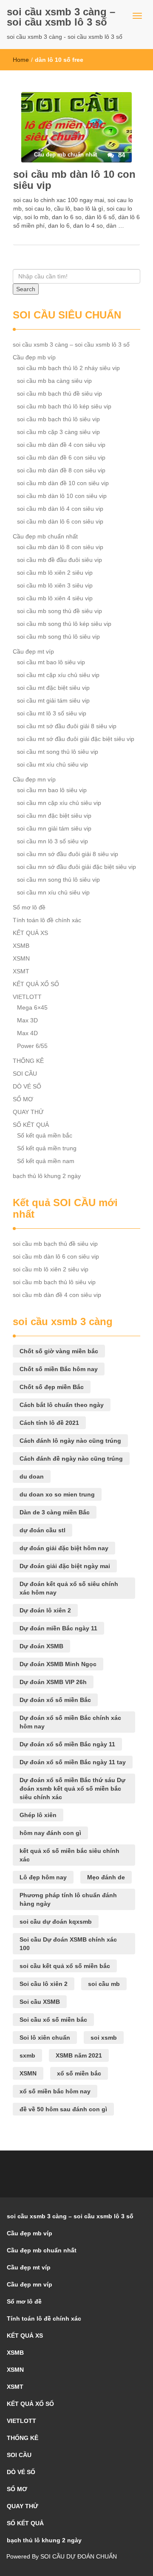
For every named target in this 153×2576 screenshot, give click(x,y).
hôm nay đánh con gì (50, 1833)
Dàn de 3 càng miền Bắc (55, 1512)
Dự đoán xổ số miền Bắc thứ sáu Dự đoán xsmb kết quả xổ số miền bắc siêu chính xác (72, 1789)
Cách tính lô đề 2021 (49, 1423)
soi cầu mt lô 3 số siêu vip (52, 713)
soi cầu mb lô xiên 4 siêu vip (55, 598)
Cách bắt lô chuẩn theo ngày (62, 1405)
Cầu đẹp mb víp (34, 357)
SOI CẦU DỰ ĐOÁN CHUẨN (79, 2556)
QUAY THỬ (28, 1112)
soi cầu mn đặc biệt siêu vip (54, 816)
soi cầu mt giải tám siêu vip (53, 700)
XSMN (21, 958)
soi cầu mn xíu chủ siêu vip (53, 892)
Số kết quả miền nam (46, 1161)
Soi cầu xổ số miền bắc (53, 2020)
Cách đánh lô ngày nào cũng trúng (70, 1441)
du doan (32, 1476)
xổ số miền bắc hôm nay (55, 2091)
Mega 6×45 (32, 1007)
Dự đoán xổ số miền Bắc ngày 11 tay (73, 1762)
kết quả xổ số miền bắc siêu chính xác (69, 1855)
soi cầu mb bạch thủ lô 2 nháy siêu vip (68, 368)
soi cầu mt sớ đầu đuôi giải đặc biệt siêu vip (76, 739)
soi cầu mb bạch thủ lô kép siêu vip (64, 406)
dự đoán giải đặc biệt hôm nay (64, 1548)
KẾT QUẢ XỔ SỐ (36, 984)
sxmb (27, 2055)
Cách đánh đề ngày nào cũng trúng (71, 1459)
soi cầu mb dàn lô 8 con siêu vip (60, 547)
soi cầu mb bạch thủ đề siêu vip (59, 394)
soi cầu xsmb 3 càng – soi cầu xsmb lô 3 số (61, 17)
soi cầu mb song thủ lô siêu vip (58, 637)
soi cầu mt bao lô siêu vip (51, 662)
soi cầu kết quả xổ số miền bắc (65, 1966)
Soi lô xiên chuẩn (45, 2038)
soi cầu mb (104, 1984)
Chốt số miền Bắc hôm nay (59, 1369)
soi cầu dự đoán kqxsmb (56, 1922)
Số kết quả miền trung (47, 1148)
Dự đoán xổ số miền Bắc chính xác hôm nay (70, 1722)
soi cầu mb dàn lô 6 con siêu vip (60, 521)
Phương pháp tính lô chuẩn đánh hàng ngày (68, 1899)
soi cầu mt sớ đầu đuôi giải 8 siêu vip (67, 726)
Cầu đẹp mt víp (33, 651)
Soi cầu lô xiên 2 (44, 1984)
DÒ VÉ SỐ (27, 1086)
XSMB (21, 946)
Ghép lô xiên (38, 1815)
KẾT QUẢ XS (30, 933)
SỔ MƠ (23, 1099)
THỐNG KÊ (28, 1061)
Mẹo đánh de (106, 1877)
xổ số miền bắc (79, 2073)
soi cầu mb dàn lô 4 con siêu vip (60, 509)
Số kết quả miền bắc (45, 1135)
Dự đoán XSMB (41, 1646)
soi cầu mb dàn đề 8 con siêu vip (61, 470)
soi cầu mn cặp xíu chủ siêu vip (59, 803)
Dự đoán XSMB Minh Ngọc (58, 1664)
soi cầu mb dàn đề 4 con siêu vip (61, 445)
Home (21, 60)
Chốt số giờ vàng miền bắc (59, 1351)
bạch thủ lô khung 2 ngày (47, 1176)
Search (26, 289)
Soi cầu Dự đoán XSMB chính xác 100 (68, 1944)
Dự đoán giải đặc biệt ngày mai (65, 1566)
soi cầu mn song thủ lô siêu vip (58, 880)
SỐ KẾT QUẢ (31, 1125)
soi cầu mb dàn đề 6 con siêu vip (61, 457)
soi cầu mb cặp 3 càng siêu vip (58, 432)
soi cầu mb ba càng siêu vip (54, 381)
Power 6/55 (32, 1046)
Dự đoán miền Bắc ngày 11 (58, 1628)
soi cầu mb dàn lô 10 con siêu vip (74, 180)
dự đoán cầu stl (42, 1530)
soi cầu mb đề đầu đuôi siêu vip (59, 560)
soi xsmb (104, 2038)
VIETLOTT (27, 997)
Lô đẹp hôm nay (43, 1877)
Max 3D (27, 1020)
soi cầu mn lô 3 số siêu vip (52, 841)
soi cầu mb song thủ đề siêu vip (59, 611)
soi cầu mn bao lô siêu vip (52, 790)
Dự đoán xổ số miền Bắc (55, 1700)
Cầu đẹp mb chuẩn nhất (45, 536)
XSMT (21, 971)
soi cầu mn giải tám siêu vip (54, 828)
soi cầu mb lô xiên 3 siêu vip (55, 585)
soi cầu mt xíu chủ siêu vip (52, 764)
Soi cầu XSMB (40, 2002)
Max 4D (27, 1033)
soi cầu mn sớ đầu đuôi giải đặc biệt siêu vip (76, 867)
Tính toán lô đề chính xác (47, 920)
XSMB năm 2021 (79, 2055)
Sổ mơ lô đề (29, 907)
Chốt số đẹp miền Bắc (52, 1387)
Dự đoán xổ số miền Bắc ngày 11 (67, 1744)
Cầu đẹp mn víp (34, 779)
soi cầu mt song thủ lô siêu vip (58, 752)
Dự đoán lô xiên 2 (45, 1610)
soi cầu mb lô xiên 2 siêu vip (55, 573)
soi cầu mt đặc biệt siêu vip (53, 688)
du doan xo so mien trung (57, 1494)
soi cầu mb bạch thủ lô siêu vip (58, 419)
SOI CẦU (25, 1074)
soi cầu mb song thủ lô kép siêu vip (64, 624)
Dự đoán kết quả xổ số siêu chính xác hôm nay (69, 1588)
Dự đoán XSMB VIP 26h (53, 1682)
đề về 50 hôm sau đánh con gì (63, 2109)
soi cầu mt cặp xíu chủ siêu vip (58, 675)
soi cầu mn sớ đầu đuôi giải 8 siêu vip (68, 854)
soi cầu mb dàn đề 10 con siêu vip (63, 483)
